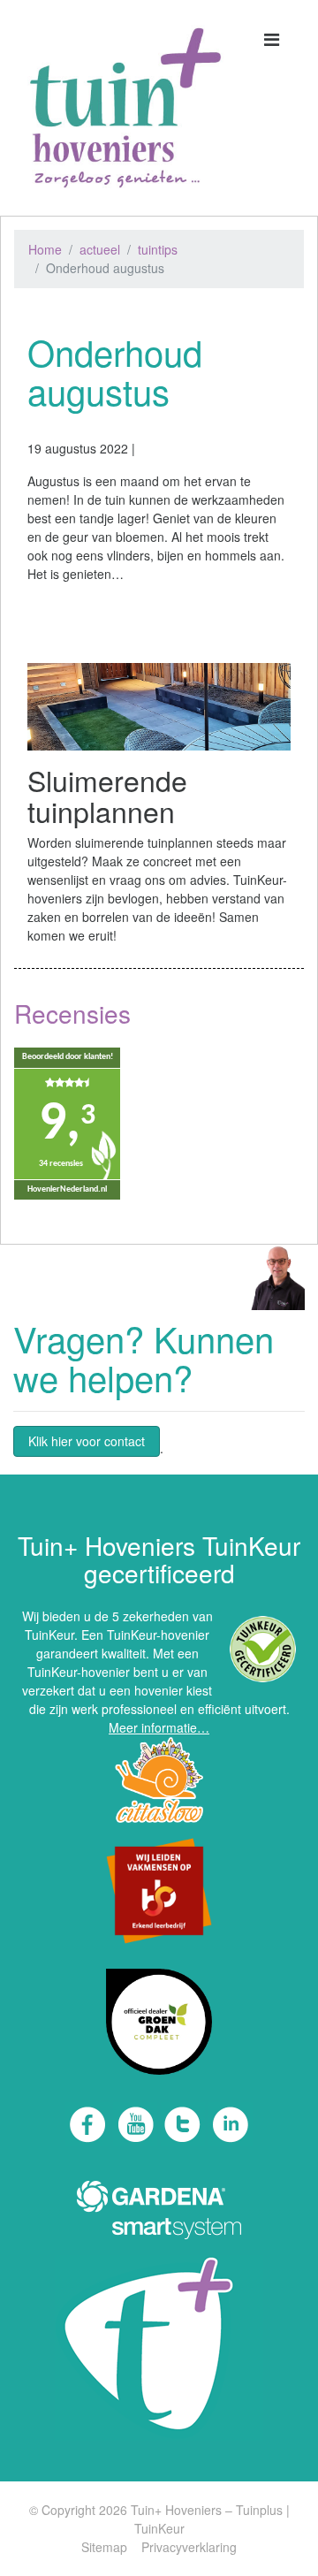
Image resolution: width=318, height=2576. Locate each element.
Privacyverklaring (189, 2547)
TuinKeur (159, 2528)
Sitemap (104, 2547)
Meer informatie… (159, 1727)
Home (45, 249)
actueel (100, 249)
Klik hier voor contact (87, 1441)
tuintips (158, 249)
